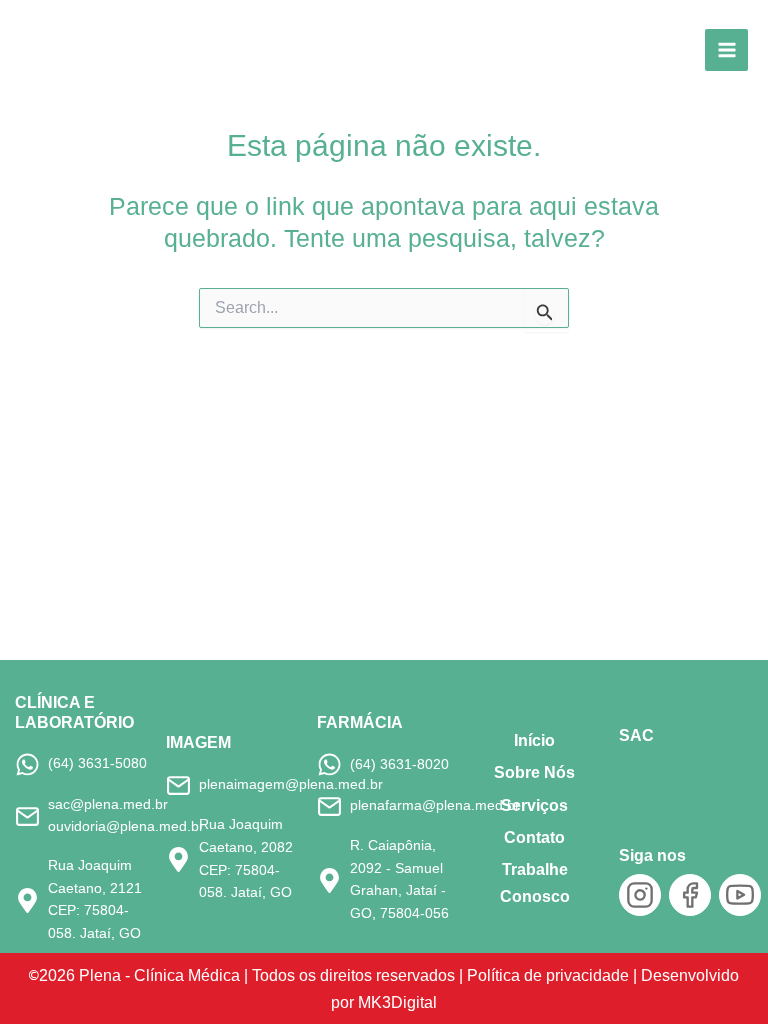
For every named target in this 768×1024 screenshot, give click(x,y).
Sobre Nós (534, 772)
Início (534, 740)
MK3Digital (397, 1002)
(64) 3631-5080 (97, 763)
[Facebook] (690, 895)
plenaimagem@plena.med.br (291, 784)
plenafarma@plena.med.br (435, 805)
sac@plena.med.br (108, 804)
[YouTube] (740, 895)
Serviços (534, 805)
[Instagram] (640, 895)
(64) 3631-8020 (399, 764)
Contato (534, 837)
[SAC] (652, 780)
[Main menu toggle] (726, 50)
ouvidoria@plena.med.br (126, 826)
